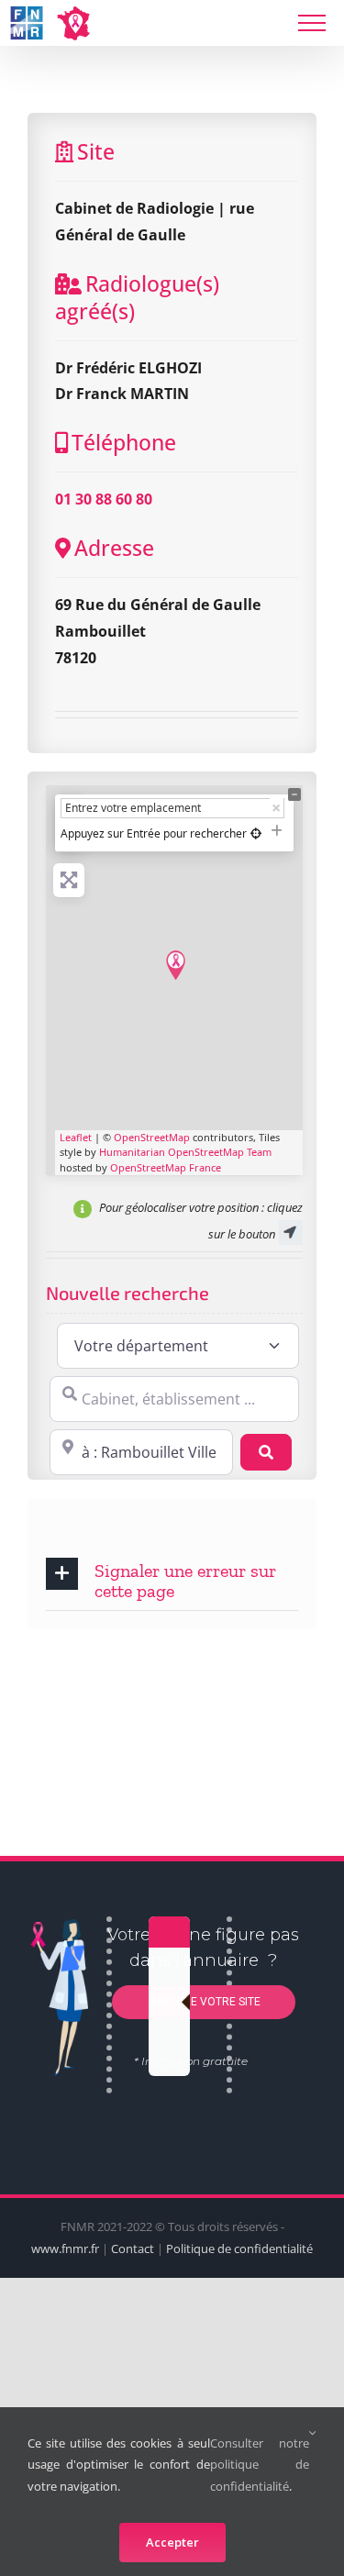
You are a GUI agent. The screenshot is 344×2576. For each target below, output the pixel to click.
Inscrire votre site (204, 2002)
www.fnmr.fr (65, 2248)
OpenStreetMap (152, 1137)
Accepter (172, 2542)
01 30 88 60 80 (104, 499)
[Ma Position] (256, 833)
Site (96, 151)
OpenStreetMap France (166, 1167)
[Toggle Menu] (312, 23)
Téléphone (124, 442)
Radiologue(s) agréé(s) (137, 297)
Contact (133, 2248)
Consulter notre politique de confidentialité (260, 2465)
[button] (172, 1579)
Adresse (114, 548)
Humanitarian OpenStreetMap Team (185, 1152)
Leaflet (76, 1137)
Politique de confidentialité (239, 2248)
